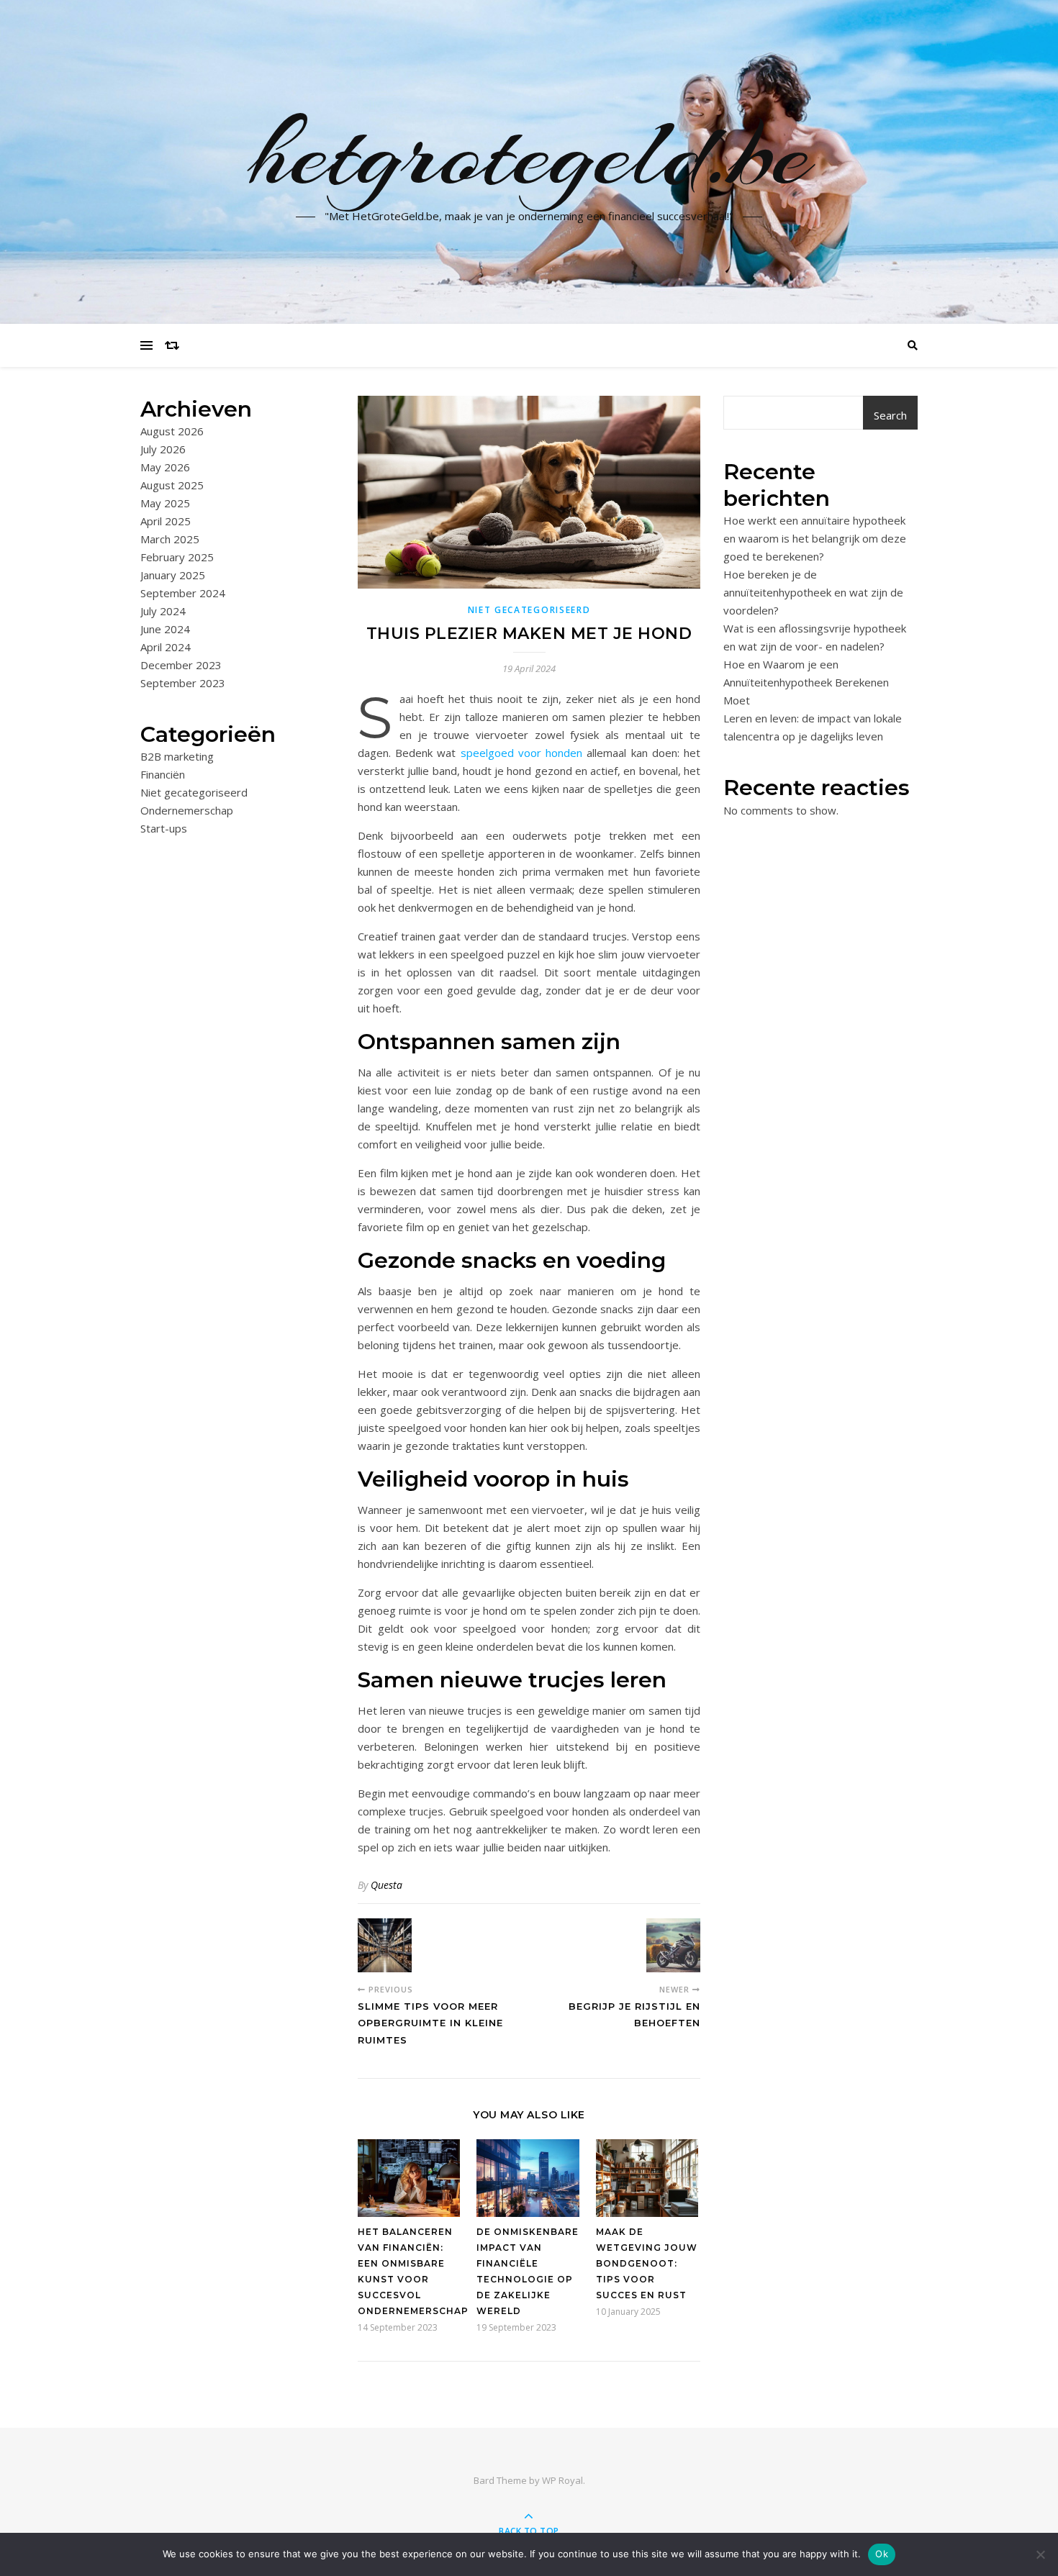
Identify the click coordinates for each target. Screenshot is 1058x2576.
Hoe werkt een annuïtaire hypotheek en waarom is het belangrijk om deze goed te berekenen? (815, 538)
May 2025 (165, 503)
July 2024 (163, 611)
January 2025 (173, 575)
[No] (1040, 2554)
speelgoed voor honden (521, 753)
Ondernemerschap (187, 810)
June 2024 (165, 629)
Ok (882, 2554)
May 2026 (165, 467)
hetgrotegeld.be (529, 153)
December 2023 (181, 665)
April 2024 (166, 647)
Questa (386, 1885)
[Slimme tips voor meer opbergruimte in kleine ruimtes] (385, 1945)
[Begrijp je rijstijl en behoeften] (673, 1945)
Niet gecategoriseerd (194, 792)
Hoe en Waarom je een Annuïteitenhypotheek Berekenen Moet (806, 682)
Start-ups (164, 828)
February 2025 (177, 557)
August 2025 (172, 485)
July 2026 (163, 449)
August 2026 (172, 431)
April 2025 (166, 521)
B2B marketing (177, 756)
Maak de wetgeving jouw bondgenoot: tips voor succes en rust (647, 2263)
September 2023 (183, 683)
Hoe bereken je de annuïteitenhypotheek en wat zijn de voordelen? (813, 592)
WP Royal (562, 2480)
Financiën (163, 774)
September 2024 (183, 593)
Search (890, 415)
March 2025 (170, 539)
